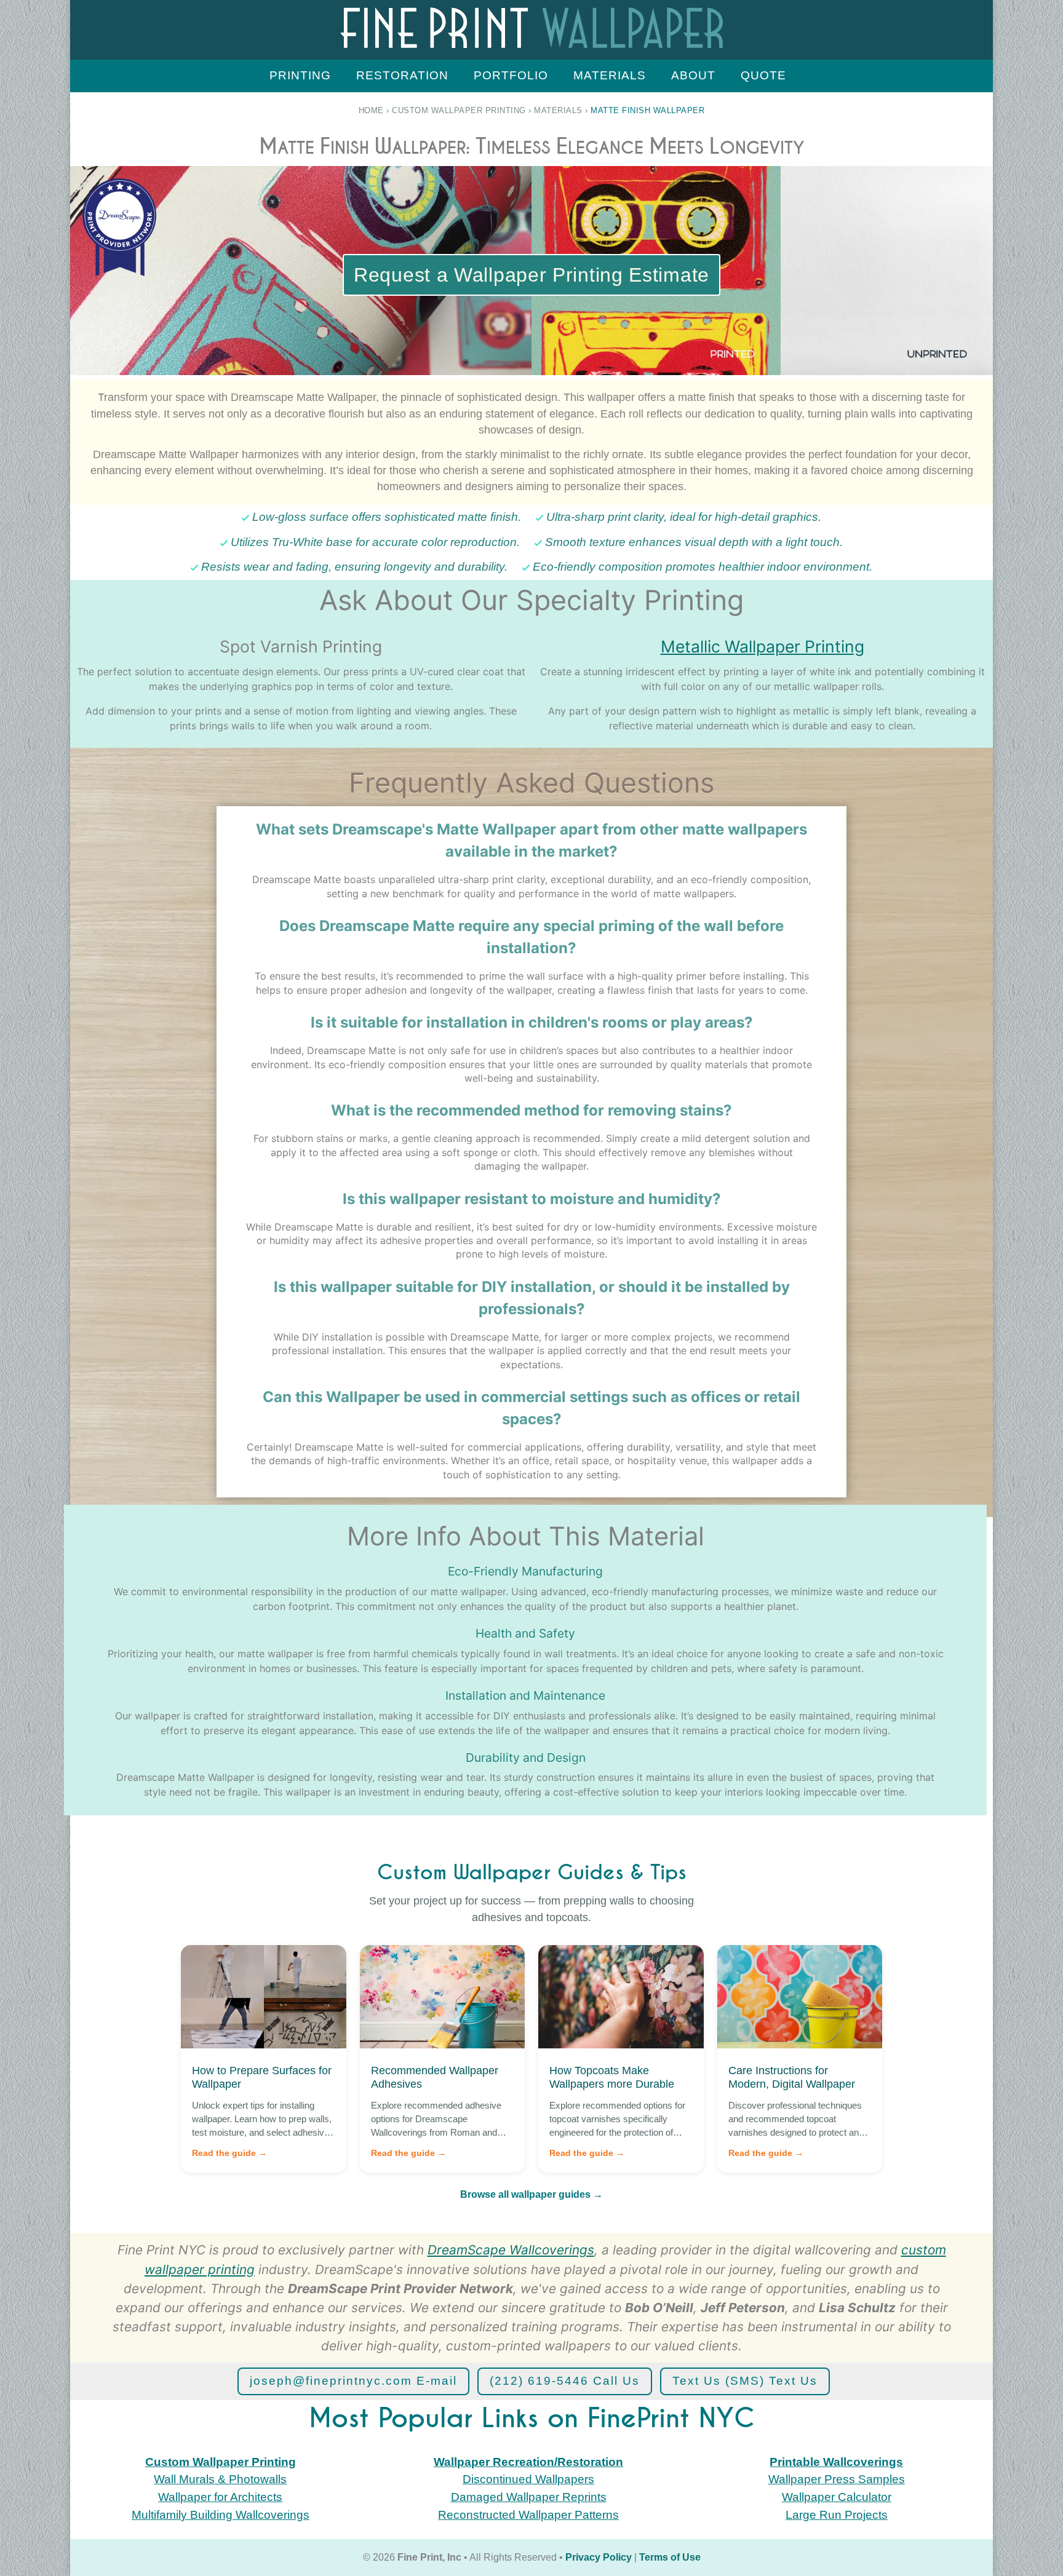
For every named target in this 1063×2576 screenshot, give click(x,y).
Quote (763, 75)
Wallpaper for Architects (220, 2497)
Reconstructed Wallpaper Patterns (528, 2515)
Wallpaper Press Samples (837, 2479)
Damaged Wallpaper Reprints (529, 2497)
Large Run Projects (837, 2515)
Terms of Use (670, 2557)
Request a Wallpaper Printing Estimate (531, 275)
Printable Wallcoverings (836, 2462)
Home (371, 110)
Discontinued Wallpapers (528, 2479)
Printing (300, 75)
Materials (610, 75)
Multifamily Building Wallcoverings (221, 2515)
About (693, 75)
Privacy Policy (599, 2557)
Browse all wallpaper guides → (531, 2194)
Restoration (402, 75)
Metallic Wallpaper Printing (762, 646)
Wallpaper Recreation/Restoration (528, 2462)
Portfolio (511, 75)
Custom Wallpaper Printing (459, 110)
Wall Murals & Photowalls (220, 2479)
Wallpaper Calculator (837, 2497)
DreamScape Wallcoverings (511, 2250)
